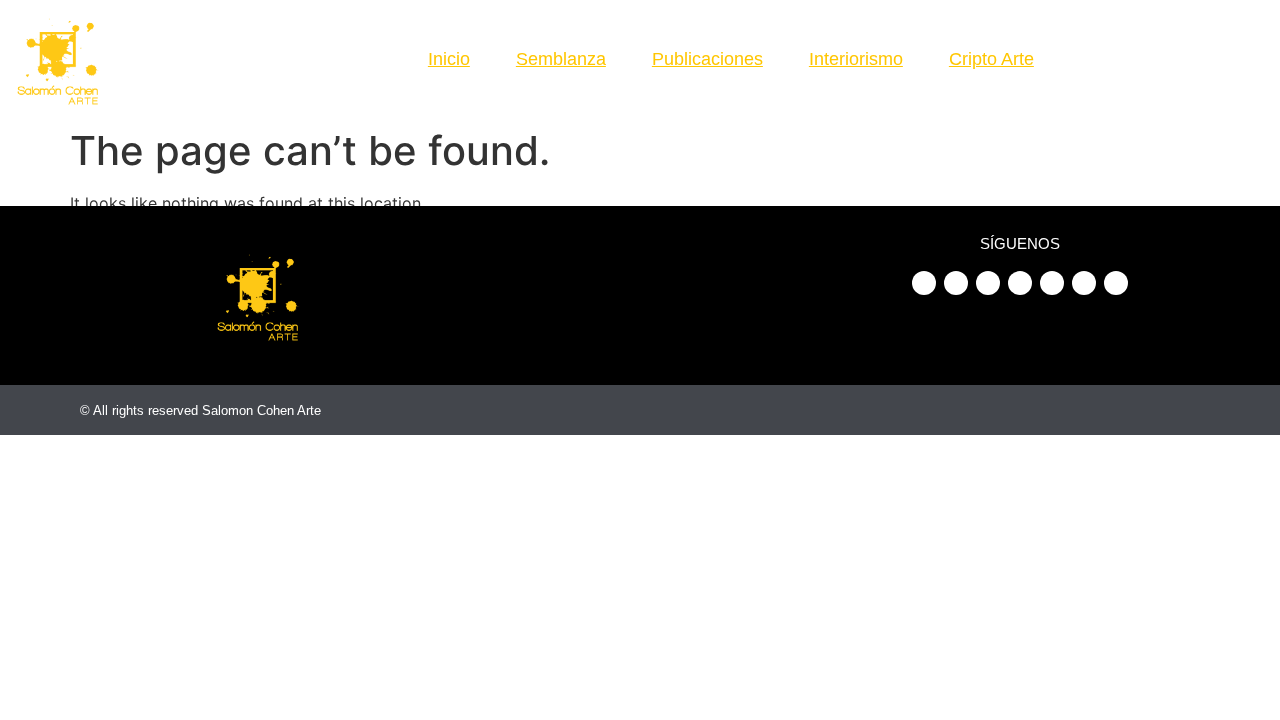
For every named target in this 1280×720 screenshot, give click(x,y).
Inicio (449, 59)
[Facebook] (1079, 44)
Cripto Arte (991, 59)
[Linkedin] (1184, 44)
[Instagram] (1149, 44)
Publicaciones (707, 59)
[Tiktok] (1219, 44)
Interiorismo (856, 59)
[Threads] (1167, 74)
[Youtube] (1114, 44)
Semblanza (561, 59)
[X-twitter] (1254, 44)
